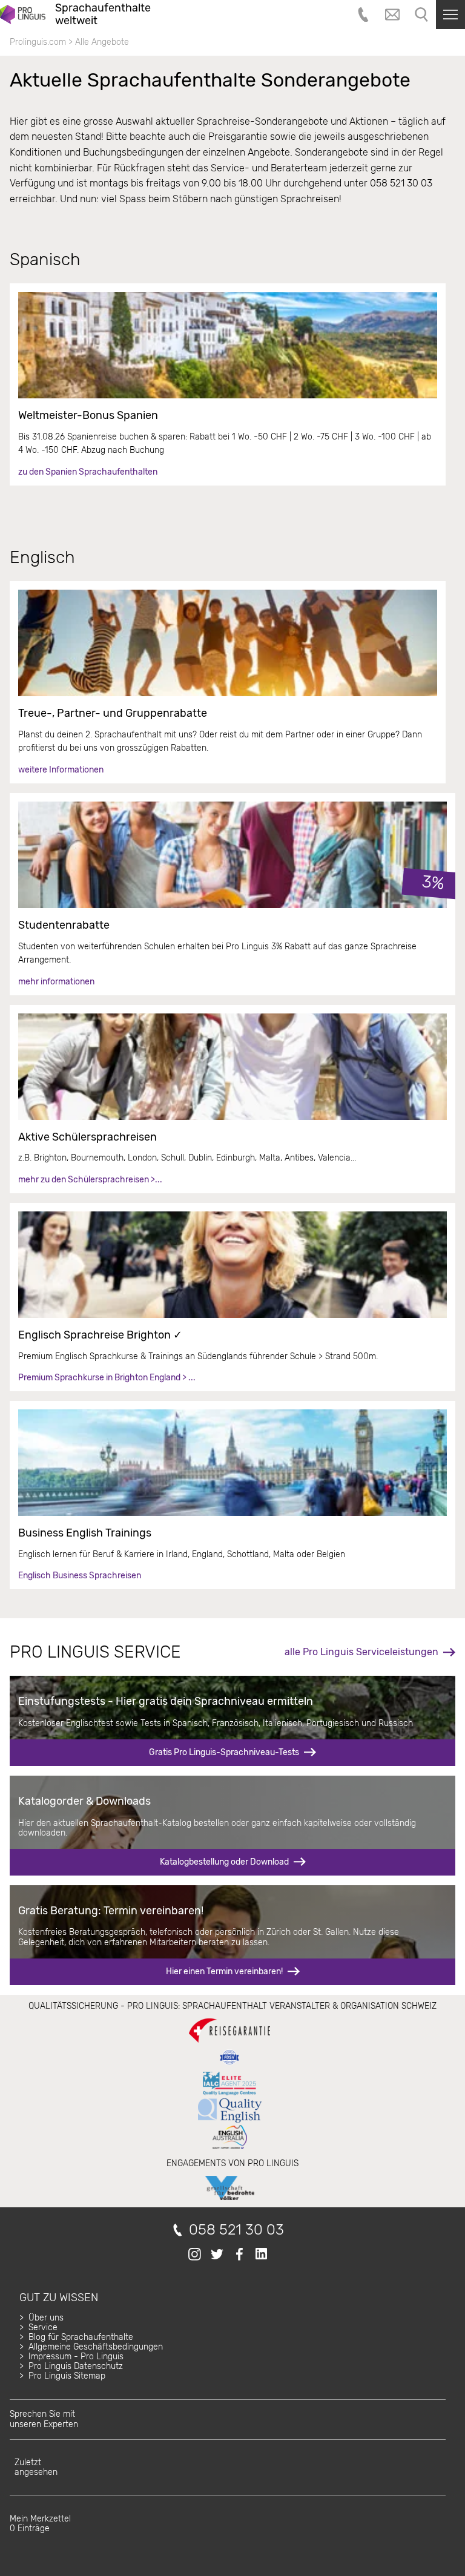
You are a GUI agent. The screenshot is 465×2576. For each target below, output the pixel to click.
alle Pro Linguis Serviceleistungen (361, 1652)
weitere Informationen (61, 770)
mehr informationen (56, 982)
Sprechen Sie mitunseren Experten (44, 2419)
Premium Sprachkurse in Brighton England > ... (107, 1378)
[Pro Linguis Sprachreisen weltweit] (23, 15)
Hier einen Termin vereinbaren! (224, 1972)
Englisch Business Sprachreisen (80, 1576)
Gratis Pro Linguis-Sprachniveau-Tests (224, 1752)
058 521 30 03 (236, 2230)
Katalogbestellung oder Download (224, 1862)
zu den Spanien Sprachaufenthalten (88, 472)
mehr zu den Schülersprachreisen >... (90, 1180)
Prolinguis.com (38, 42)
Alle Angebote (102, 42)
